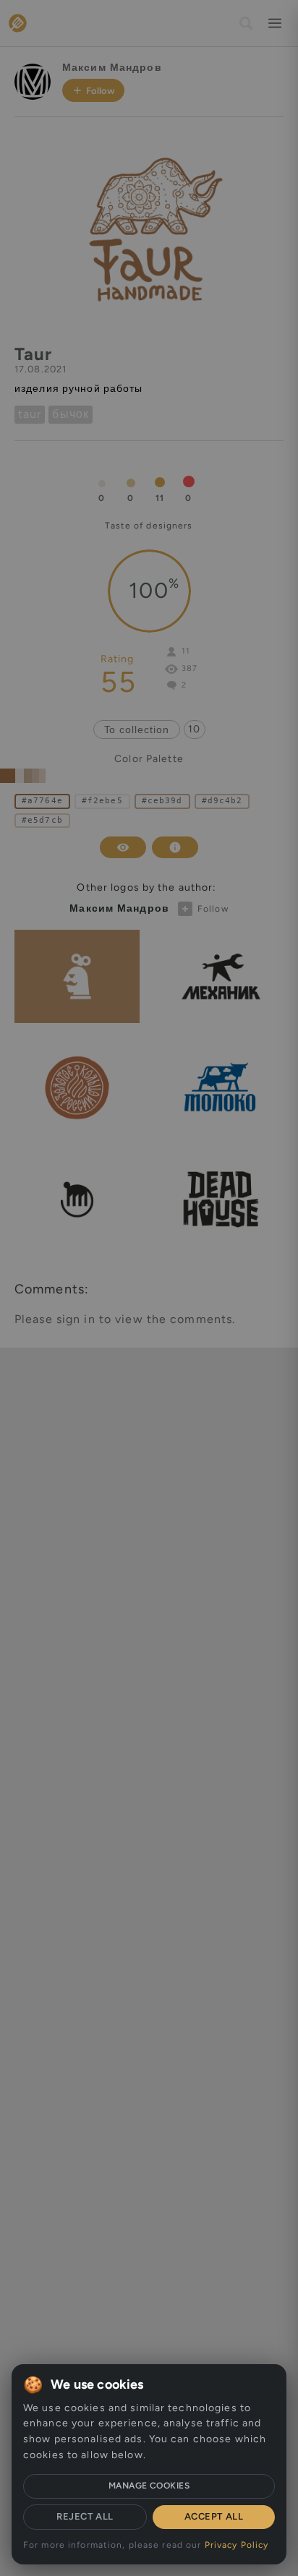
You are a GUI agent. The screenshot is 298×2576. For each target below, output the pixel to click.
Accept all (214, 2516)
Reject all (85, 2516)
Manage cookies (149, 2486)
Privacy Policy (237, 2545)
